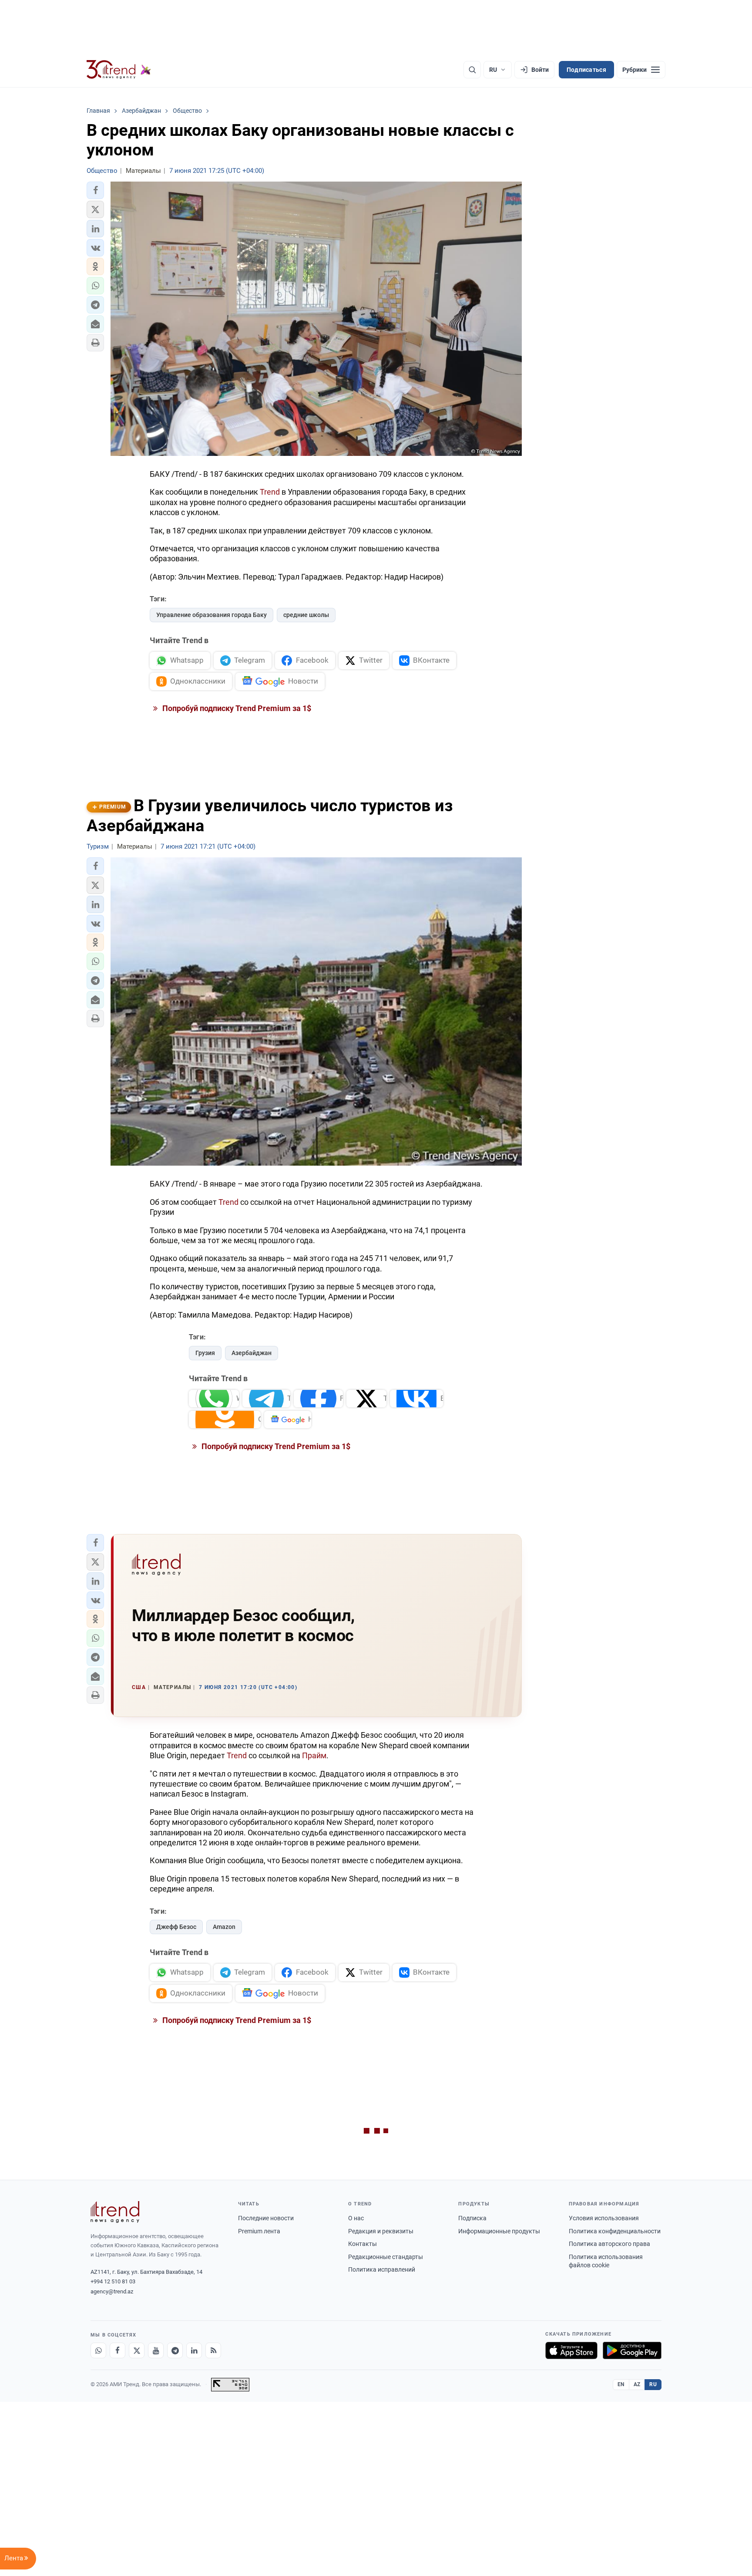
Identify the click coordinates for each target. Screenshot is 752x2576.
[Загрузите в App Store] (571, 2350)
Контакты (363, 2244)
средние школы (306, 615)
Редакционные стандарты (386, 2257)
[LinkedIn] (194, 2350)
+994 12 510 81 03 (113, 2281)
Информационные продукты (499, 2231)
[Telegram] (175, 2350)
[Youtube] (156, 2350)
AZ (637, 2384)
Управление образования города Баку (211, 615)
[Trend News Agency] (115, 2212)
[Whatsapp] (98, 2350)
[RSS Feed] (213, 2350)
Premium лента (259, 2231)
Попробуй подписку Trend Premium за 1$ (236, 708)
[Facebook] (117, 2350)
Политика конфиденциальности (615, 2231)
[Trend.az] (119, 70)
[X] (137, 2350)
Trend (270, 492)
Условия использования (604, 2218)
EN (621, 2384)
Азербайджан (252, 1353)
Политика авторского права (609, 2244)
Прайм (314, 1755)
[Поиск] (472, 70)
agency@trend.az (112, 2291)
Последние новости (266, 2218)
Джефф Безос (176, 1927)
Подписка (472, 2218)
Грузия (205, 1353)
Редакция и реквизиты (381, 2231)
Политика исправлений (382, 2269)
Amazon (224, 1927)
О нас (356, 2218)
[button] (95, 190)
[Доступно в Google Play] (632, 2350)
